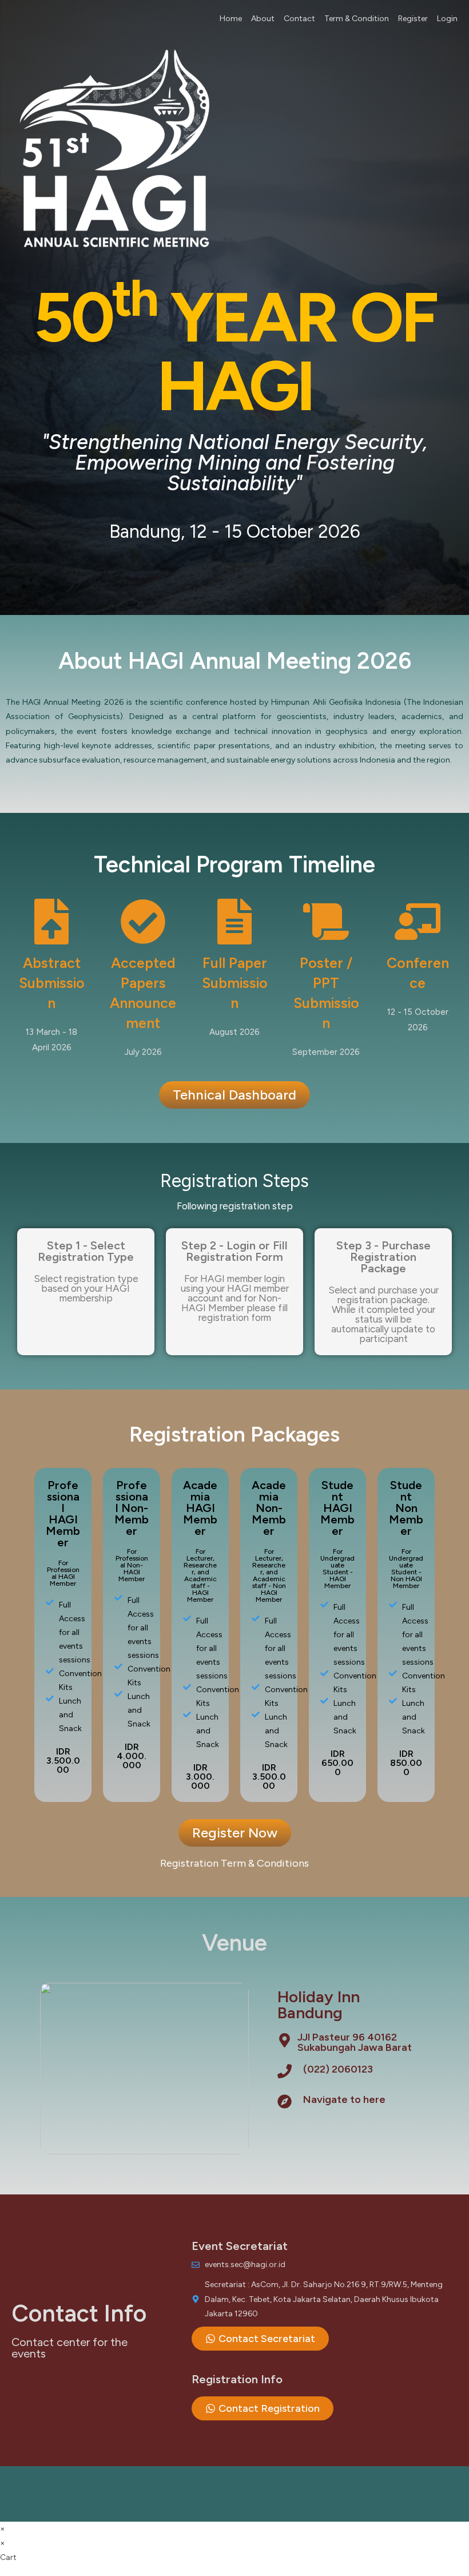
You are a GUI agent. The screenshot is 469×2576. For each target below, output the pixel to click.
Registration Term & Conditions (234, 1863)
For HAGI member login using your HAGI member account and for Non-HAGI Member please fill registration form (235, 1298)
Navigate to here (344, 2099)
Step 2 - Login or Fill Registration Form (234, 1251)
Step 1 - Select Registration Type (86, 1251)
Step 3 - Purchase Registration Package (383, 1257)
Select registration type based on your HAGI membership (86, 1288)
